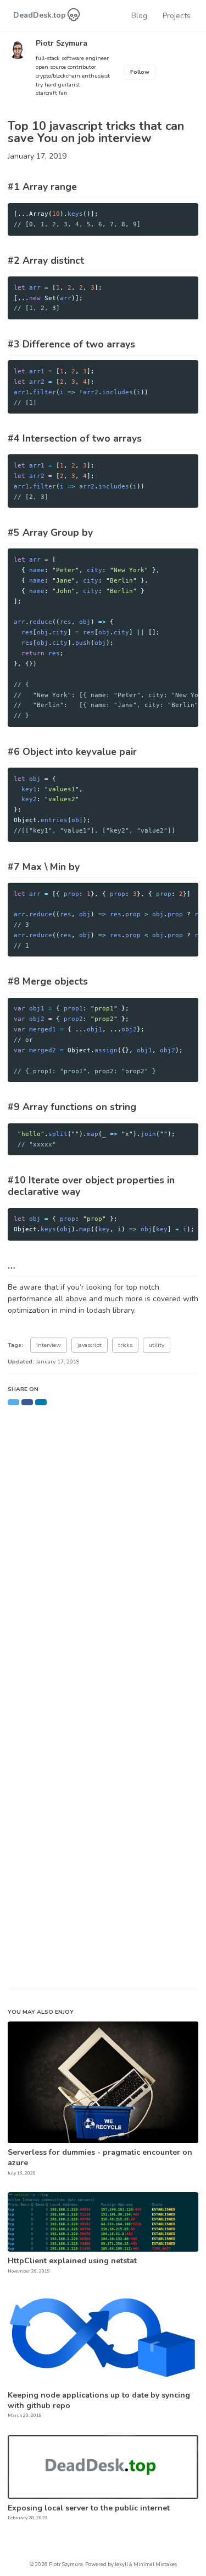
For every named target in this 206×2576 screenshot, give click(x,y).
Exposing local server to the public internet (89, 2508)
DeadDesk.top (41, 15)
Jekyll (121, 2564)
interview (49, 1345)
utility (157, 1345)
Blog (139, 16)
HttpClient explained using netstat (72, 2261)
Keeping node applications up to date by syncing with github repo (99, 2400)
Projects (177, 16)
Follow (140, 72)
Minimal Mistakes (155, 2564)
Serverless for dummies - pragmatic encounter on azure (100, 2157)
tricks (125, 1345)
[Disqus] (103, 1547)
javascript (90, 1345)
